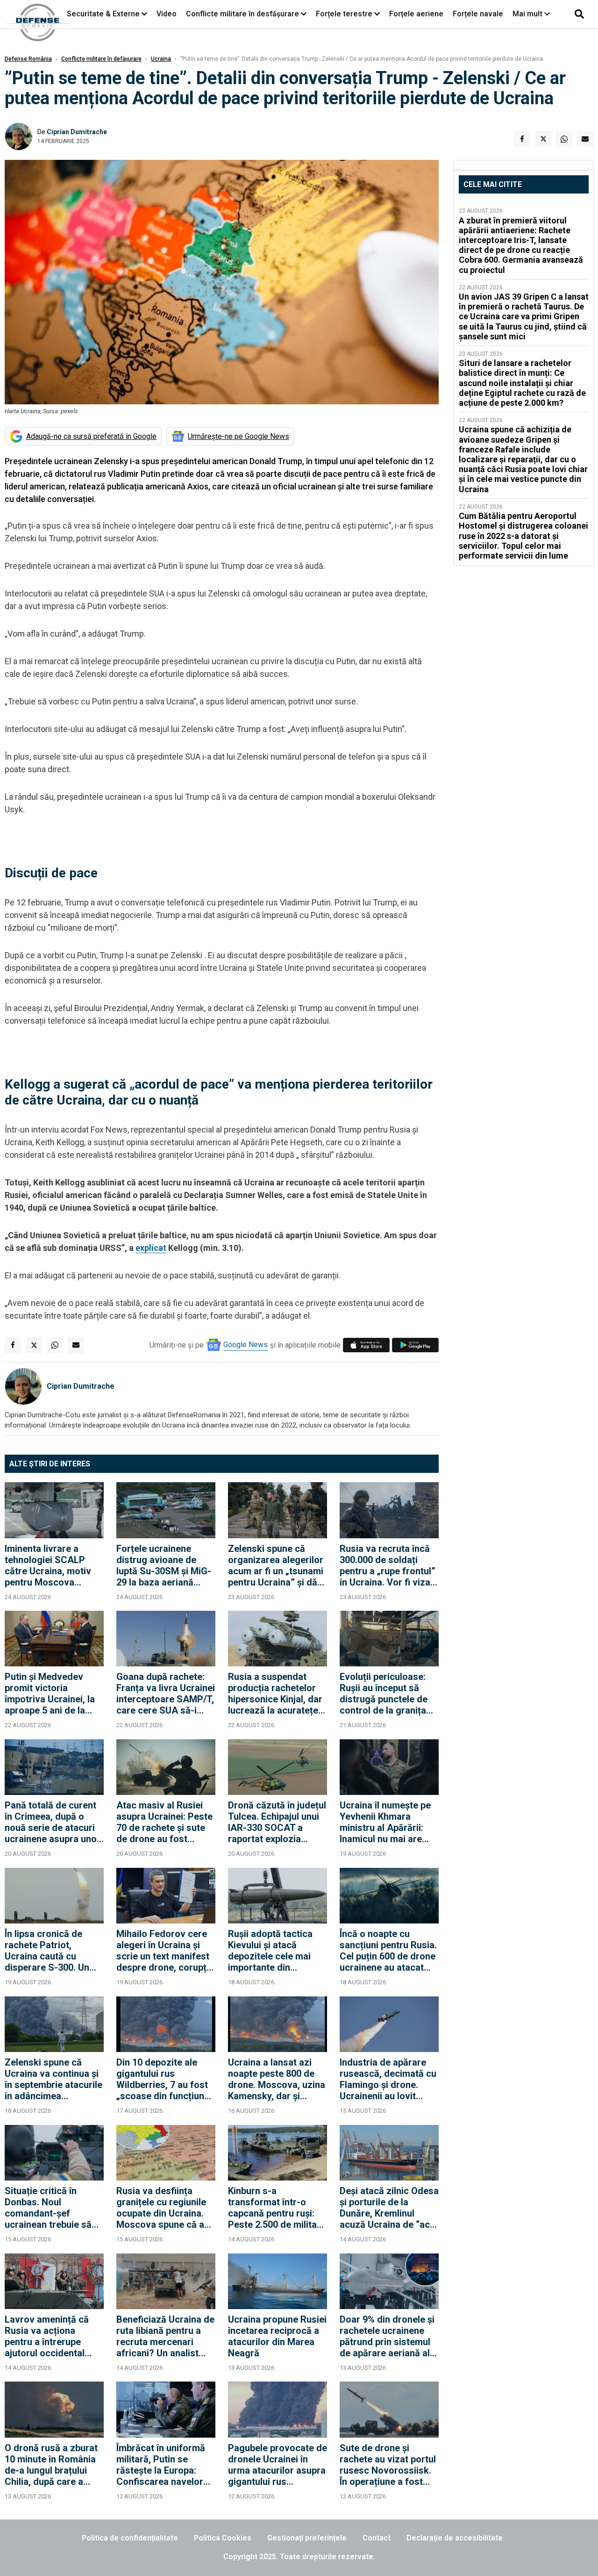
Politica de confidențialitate (130, 2538)
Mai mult (528, 14)
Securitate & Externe (103, 14)
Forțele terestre (344, 14)
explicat (151, 1248)
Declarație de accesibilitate (455, 2538)
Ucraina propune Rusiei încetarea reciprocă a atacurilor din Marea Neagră (277, 2336)
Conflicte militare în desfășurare (242, 14)
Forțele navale (478, 14)
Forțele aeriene (416, 14)
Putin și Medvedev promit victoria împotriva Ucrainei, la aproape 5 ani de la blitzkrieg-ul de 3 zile (50, 1693)
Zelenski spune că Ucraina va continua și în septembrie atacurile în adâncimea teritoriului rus (53, 2079)
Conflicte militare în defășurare (101, 59)
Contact (377, 2538)
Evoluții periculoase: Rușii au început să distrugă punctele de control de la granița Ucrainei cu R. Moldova (389, 1693)
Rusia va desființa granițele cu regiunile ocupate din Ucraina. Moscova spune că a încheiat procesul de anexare (161, 2208)
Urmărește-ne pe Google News (238, 436)
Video (167, 14)
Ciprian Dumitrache (77, 132)
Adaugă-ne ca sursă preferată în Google (91, 436)
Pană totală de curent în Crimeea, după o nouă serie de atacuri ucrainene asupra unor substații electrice (53, 1822)
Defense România (28, 59)
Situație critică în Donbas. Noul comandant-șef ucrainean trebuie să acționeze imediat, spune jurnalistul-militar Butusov (48, 2208)
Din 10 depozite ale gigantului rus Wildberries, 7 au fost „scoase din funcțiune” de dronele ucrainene (165, 2079)
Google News (246, 1345)
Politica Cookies (223, 2538)
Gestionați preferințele (307, 2538)
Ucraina (161, 59)
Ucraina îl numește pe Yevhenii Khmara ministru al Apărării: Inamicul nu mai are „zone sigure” (385, 1822)
